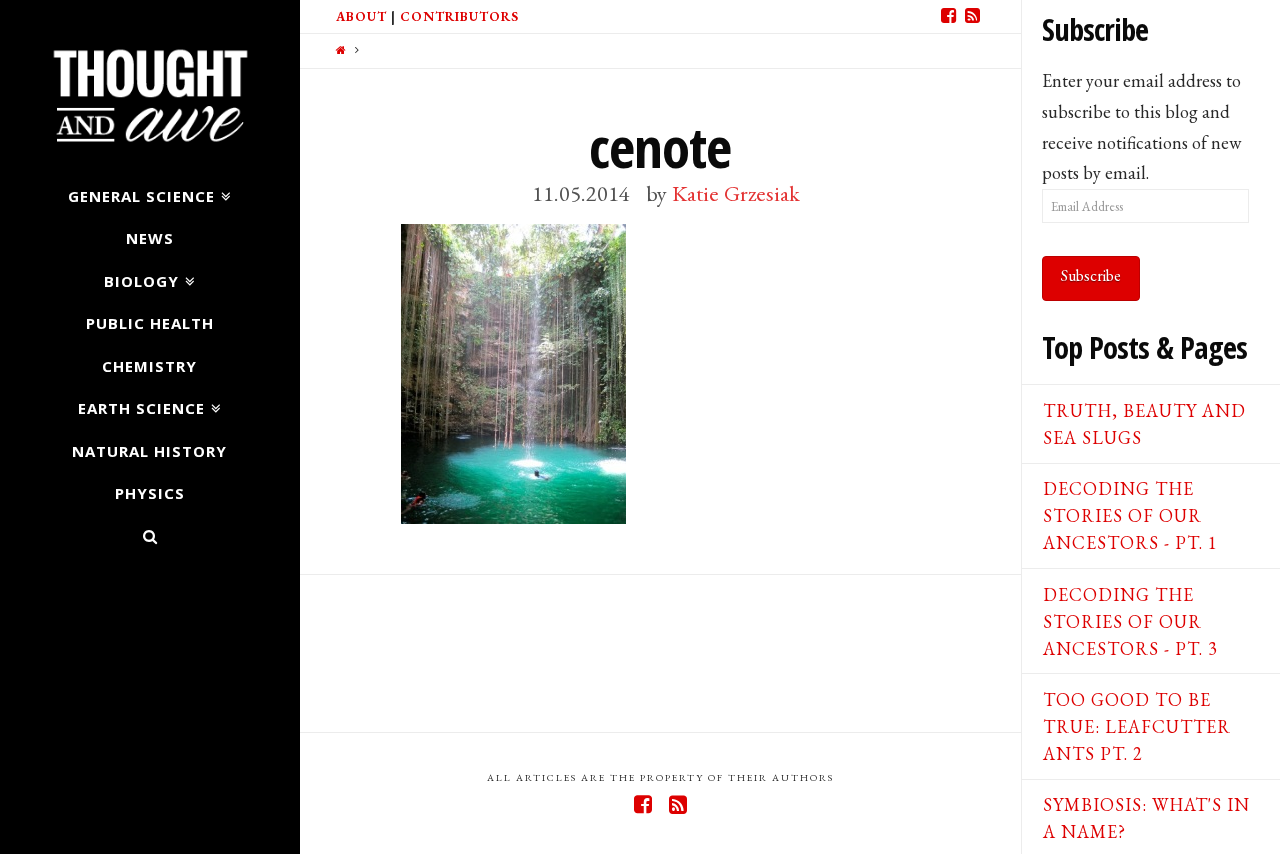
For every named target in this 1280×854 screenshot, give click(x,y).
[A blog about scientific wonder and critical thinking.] (149, 92)
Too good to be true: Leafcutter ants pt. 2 (1137, 726)
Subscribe (1091, 275)
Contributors (459, 16)
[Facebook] (949, 16)
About (361, 16)
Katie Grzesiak (736, 193)
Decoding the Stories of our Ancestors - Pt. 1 (1130, 515)
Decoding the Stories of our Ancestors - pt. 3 (1130, 621)
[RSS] (973, 16)
